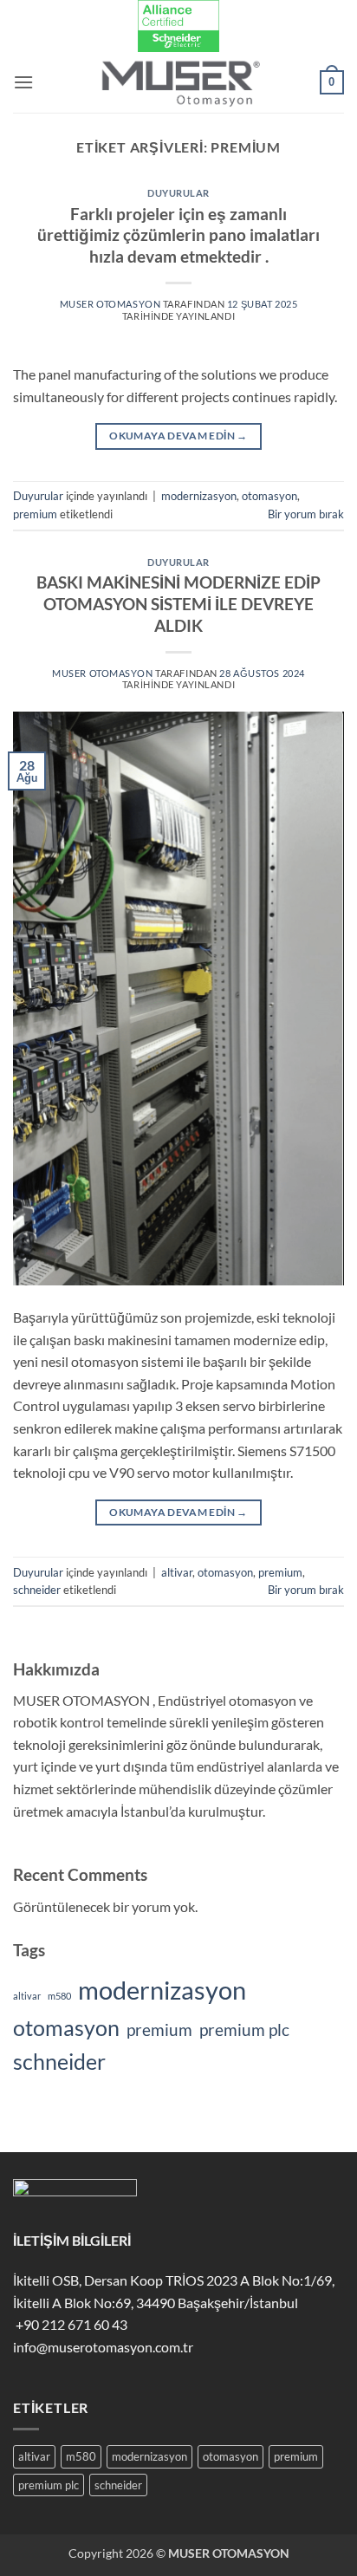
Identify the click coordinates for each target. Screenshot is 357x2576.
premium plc (244, 2030)
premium (35, 514)
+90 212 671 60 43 (70, 2324)
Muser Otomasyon (110, 304)
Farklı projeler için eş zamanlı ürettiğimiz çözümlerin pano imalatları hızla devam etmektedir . (178, 235)
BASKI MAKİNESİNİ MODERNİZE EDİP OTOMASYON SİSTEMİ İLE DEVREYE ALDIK (178, 604)
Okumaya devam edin (178, 436)
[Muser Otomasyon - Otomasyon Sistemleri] (178, 82)
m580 (59, 1996)
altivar (177, 1572)
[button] (23, 82)
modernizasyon (199, 496)
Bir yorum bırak (306, 514)
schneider (37, 1590)
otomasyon (269, 496)
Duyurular (178, 193)
